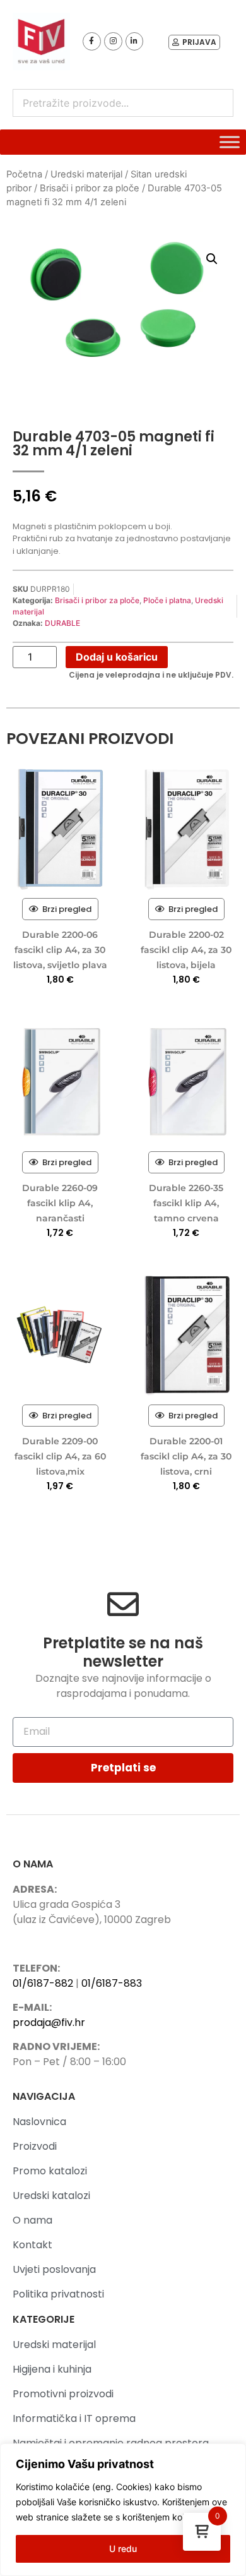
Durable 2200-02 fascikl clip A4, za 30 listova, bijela (186, 950)
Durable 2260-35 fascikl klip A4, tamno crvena (186, 1203)
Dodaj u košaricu (117, 657)
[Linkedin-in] (135, 41)
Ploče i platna (167, 600)
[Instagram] (113, 41)
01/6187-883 (112, 1983)
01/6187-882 (43, 1983)
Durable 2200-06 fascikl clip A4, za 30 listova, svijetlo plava (60, 950)
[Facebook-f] (92, 41)
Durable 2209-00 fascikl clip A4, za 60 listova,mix (60, 1456)
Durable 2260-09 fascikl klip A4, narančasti (60, 1203)
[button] (212, 259)
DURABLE (62, 623)
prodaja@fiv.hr (49, 2022)
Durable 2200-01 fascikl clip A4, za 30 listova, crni (186, 1456)
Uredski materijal (86, 174)
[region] (123, 2510)
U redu (123, 2549)
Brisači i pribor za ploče (90, 188)
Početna (24, 174)
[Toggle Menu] (230, 142)
